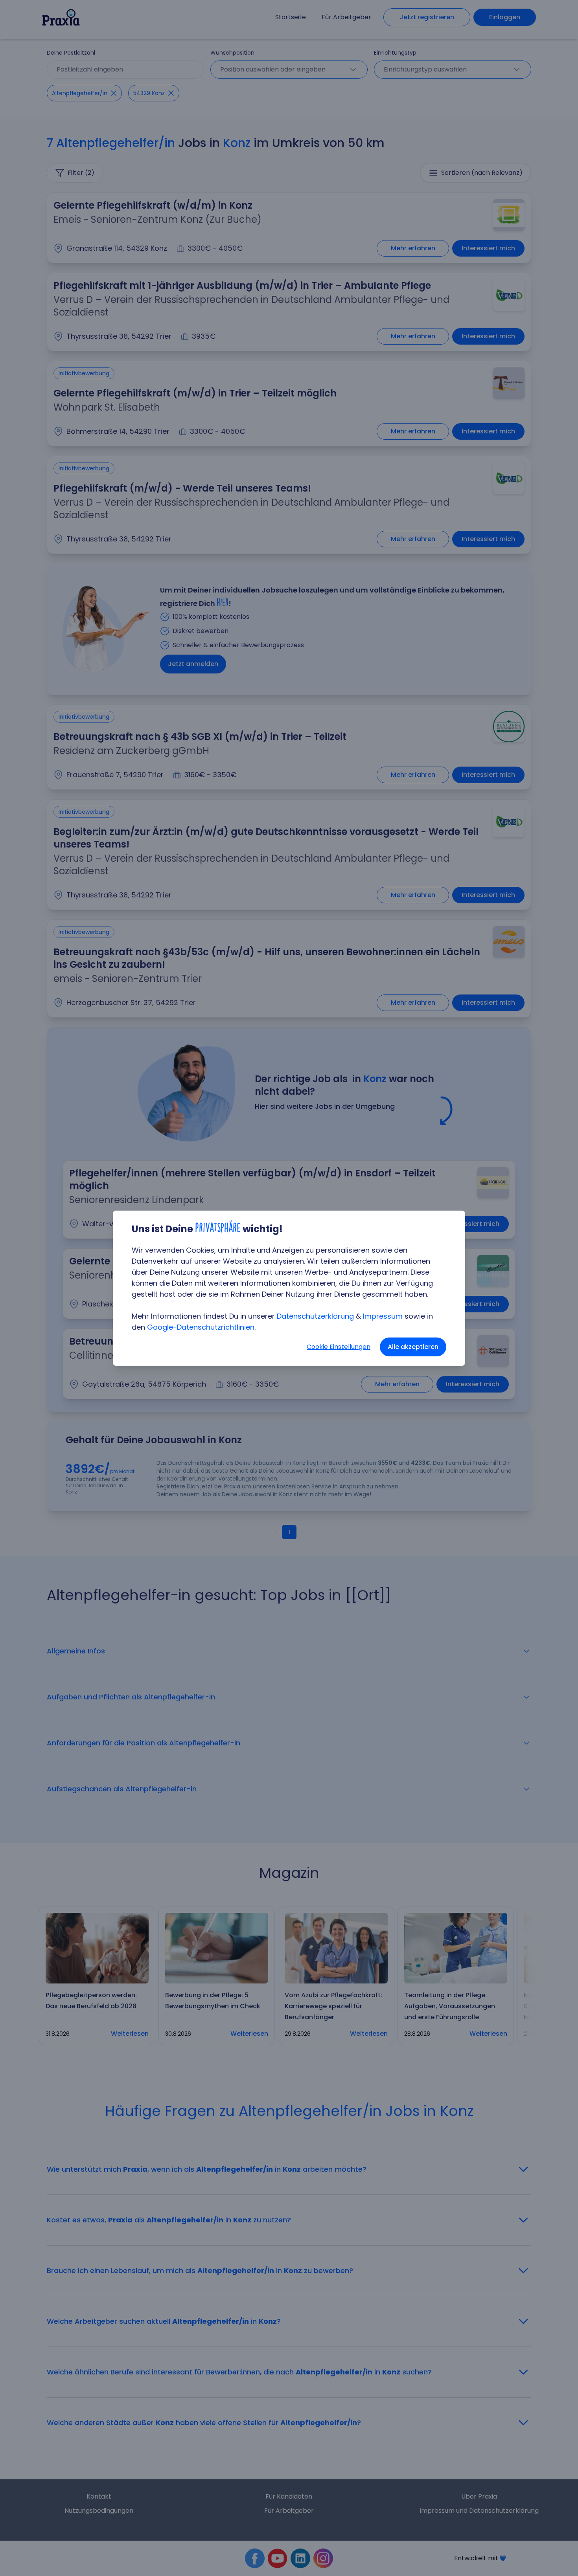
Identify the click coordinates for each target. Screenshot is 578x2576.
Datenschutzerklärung (315, 1316)
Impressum (383, 1316)
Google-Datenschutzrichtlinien (201, 1327)
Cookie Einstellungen (339, 1347)
